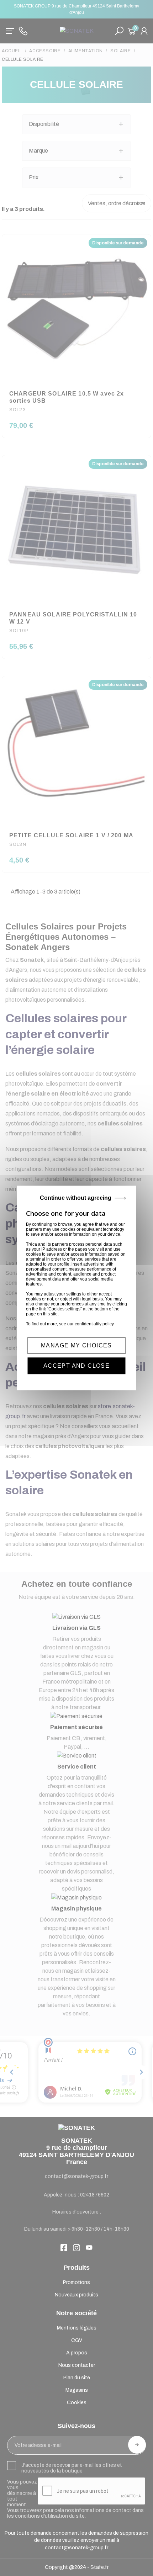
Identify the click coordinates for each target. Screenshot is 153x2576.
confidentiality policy (94, 1324)
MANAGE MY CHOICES (76, 1345)
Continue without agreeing (76, 1198)
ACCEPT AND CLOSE (76, 1366)
